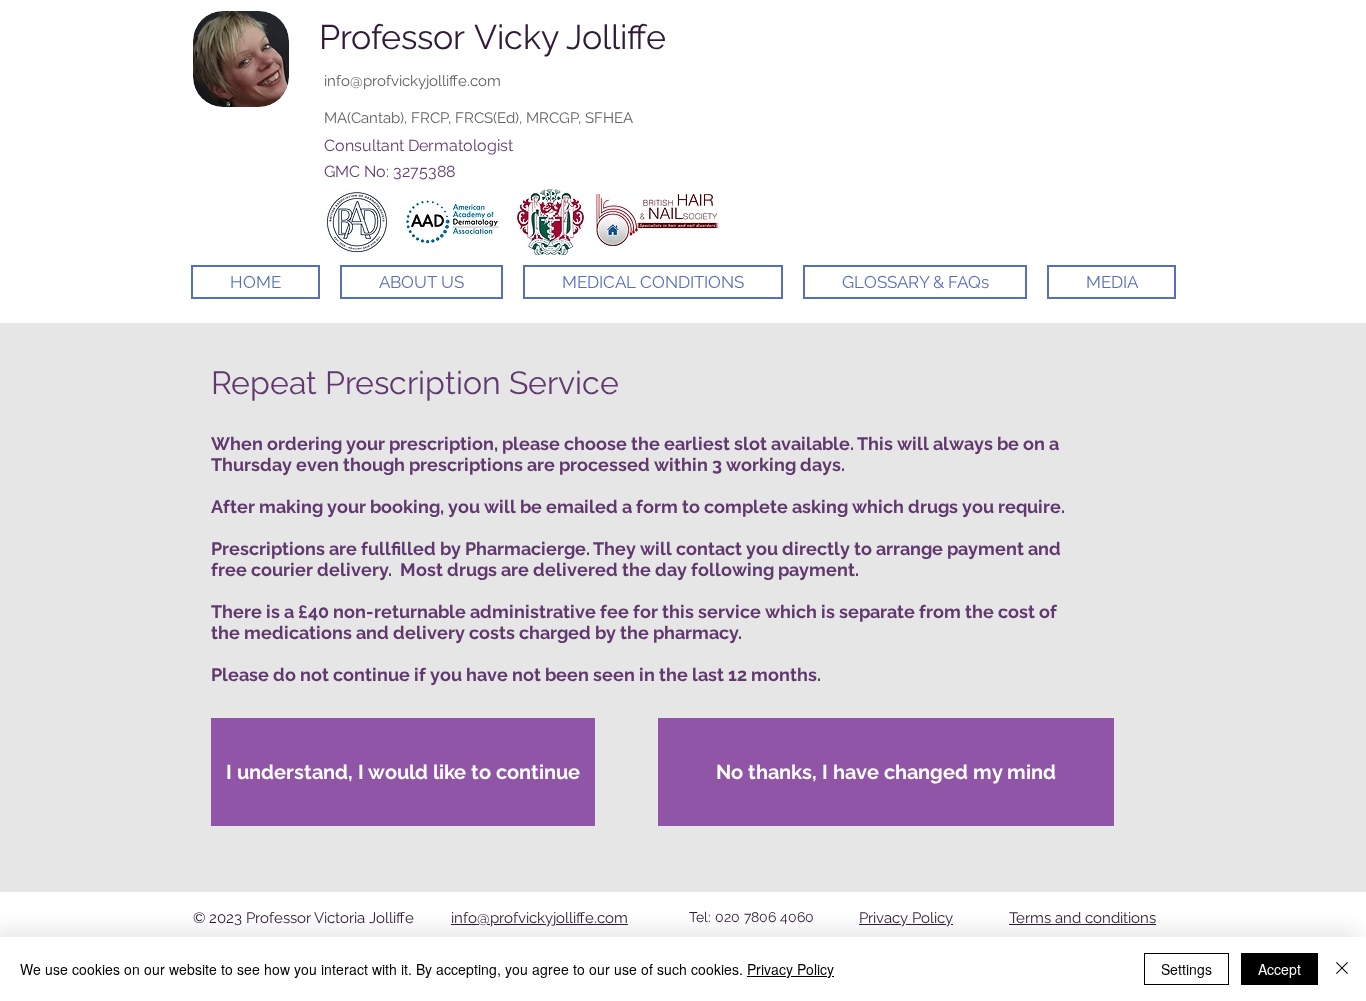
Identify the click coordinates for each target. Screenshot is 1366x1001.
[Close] (1342, 969)
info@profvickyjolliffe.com (412, 81)
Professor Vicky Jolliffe (492, 37)
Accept (1279, 969)
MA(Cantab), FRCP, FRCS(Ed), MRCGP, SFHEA (478, 118)
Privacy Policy (906, 918)
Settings (1186, 969)
